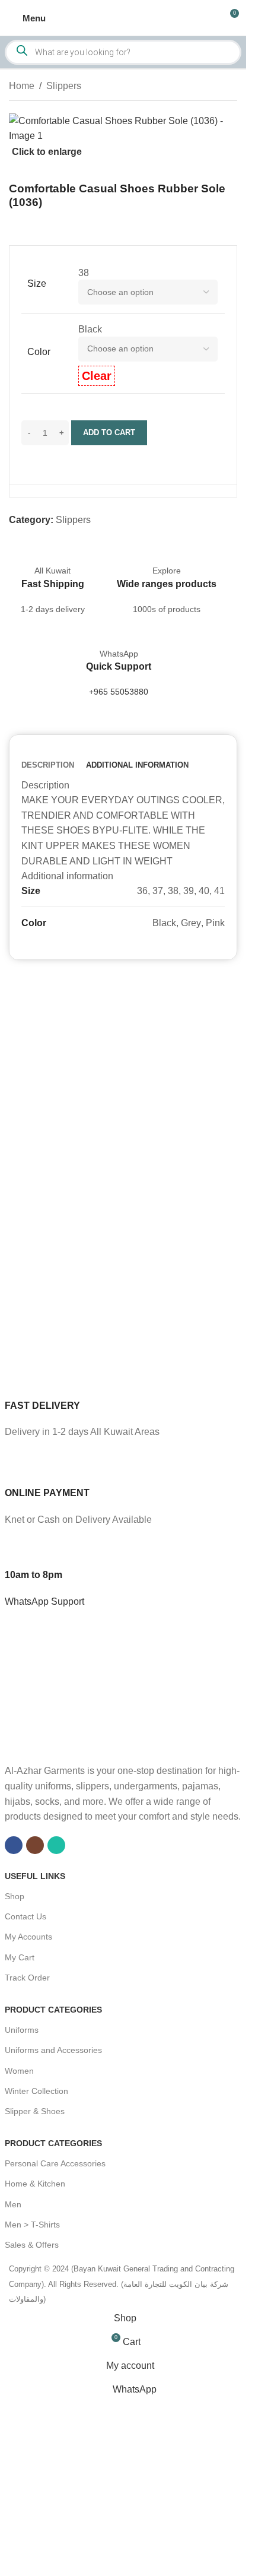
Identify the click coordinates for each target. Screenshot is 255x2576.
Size (37, 283)
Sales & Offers (32, 2245)
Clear (97, 376)
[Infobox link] (123, 1402)
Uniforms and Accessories (53, 2050)
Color (39, 352)
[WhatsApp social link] (56, 1845)
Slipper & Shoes (35, 2111)
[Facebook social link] (14, 1845)
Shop (15, 1896)
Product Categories (53, 2010)
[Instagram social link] (35, 1845)
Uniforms (22, 2030)
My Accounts (28, 1937)
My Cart (20, 1957)
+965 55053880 (119, 692)
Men (13, 2204)
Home (22, 86)
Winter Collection (36, 2091)
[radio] (148, 273)
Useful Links (35, 1876)
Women (19, 2071)
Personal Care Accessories (55, 2163)
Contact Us (26, 1916)
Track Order (27, 1978)
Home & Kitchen (35, 2184)
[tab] (48, 765)
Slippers (64, 86)
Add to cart (109, 432)
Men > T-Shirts (32, 2225)
